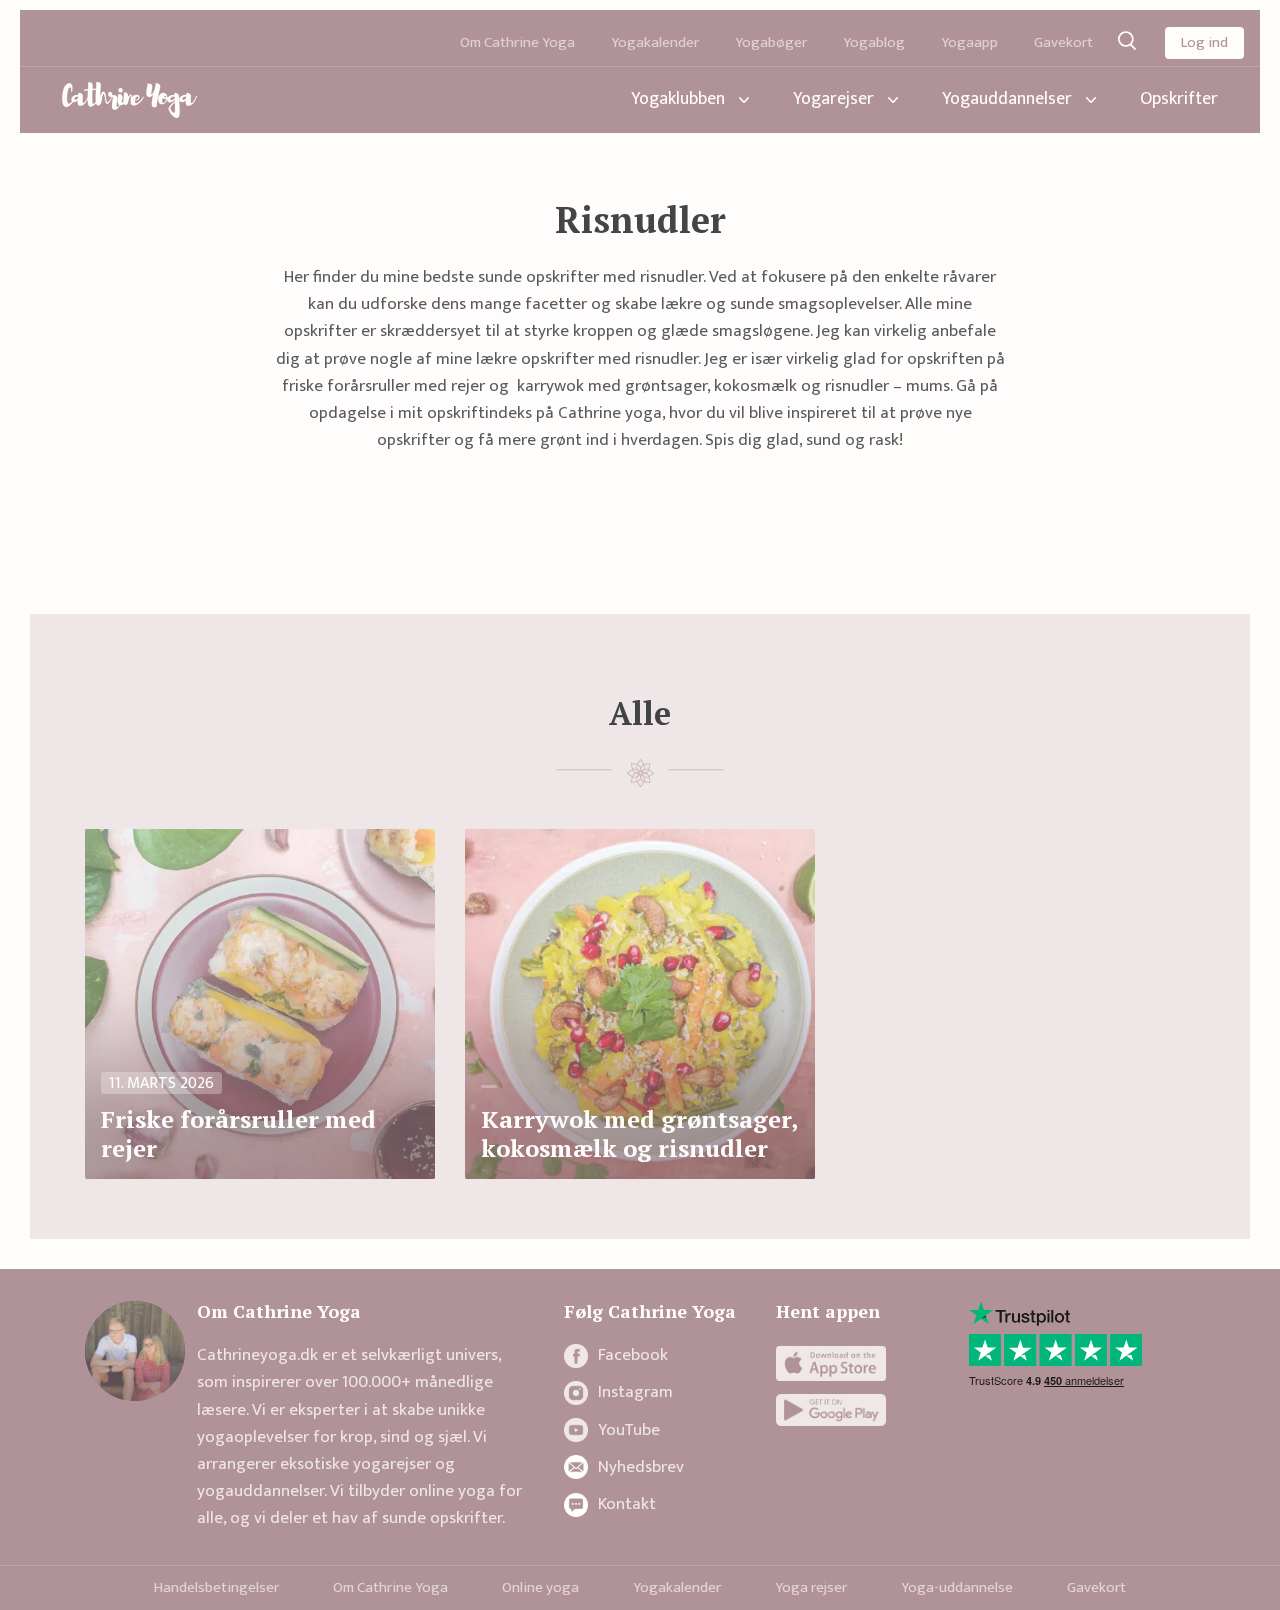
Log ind (1204, 42)
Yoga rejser (811, 1587)
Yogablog (874, 42)
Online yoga (540, 1587)
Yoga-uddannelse (957, 1587)
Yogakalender (655, 42)
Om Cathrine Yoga (517, 42)
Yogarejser (833, 99)
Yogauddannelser (1007, 99)
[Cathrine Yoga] (129, 100)
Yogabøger (771, 42)
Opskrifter (1179, 99)
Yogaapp (969, 42)
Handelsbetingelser (216, 1587)
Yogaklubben (678, 99)
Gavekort (1063, 42)
